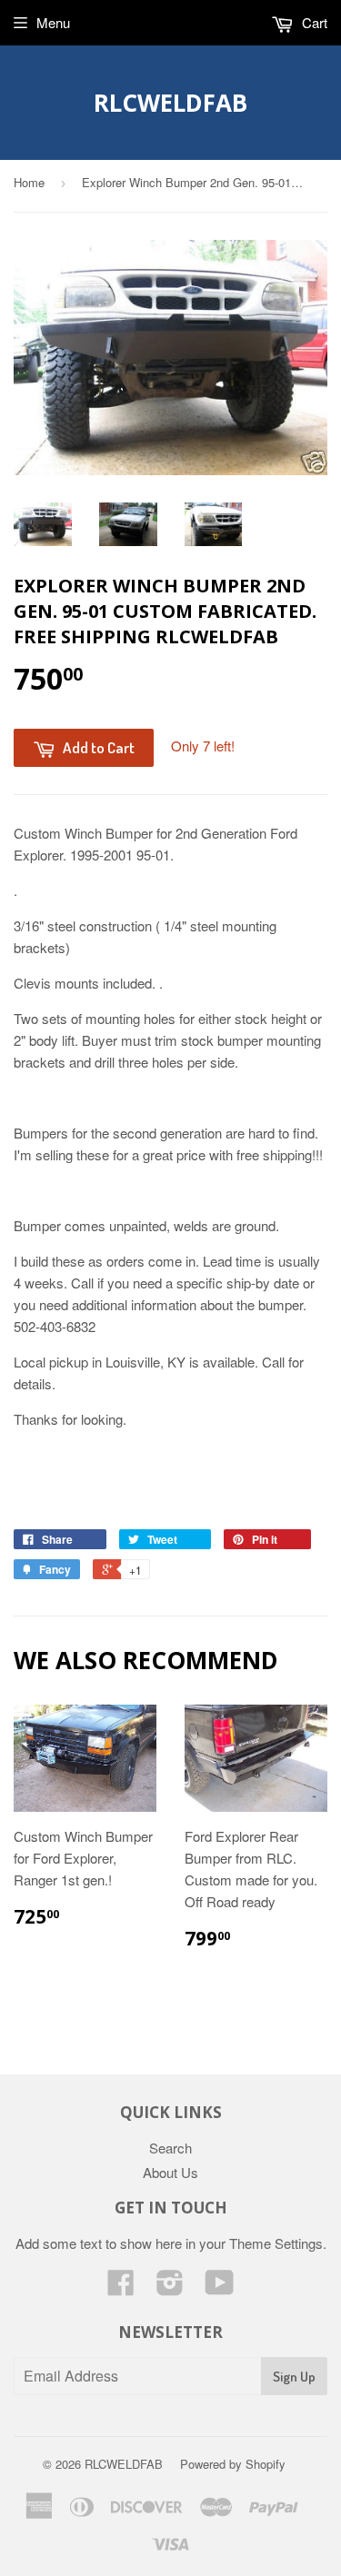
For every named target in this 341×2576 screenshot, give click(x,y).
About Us (170, 2172)
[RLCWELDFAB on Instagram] (170, 2288)
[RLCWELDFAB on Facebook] (121, 2288)
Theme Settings (276, 2243)
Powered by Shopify (233, 2464)
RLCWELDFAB (170, 103)
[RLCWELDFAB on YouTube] (220, 2288)
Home (29, 182)
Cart (313, 22)
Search (170, 2148)
